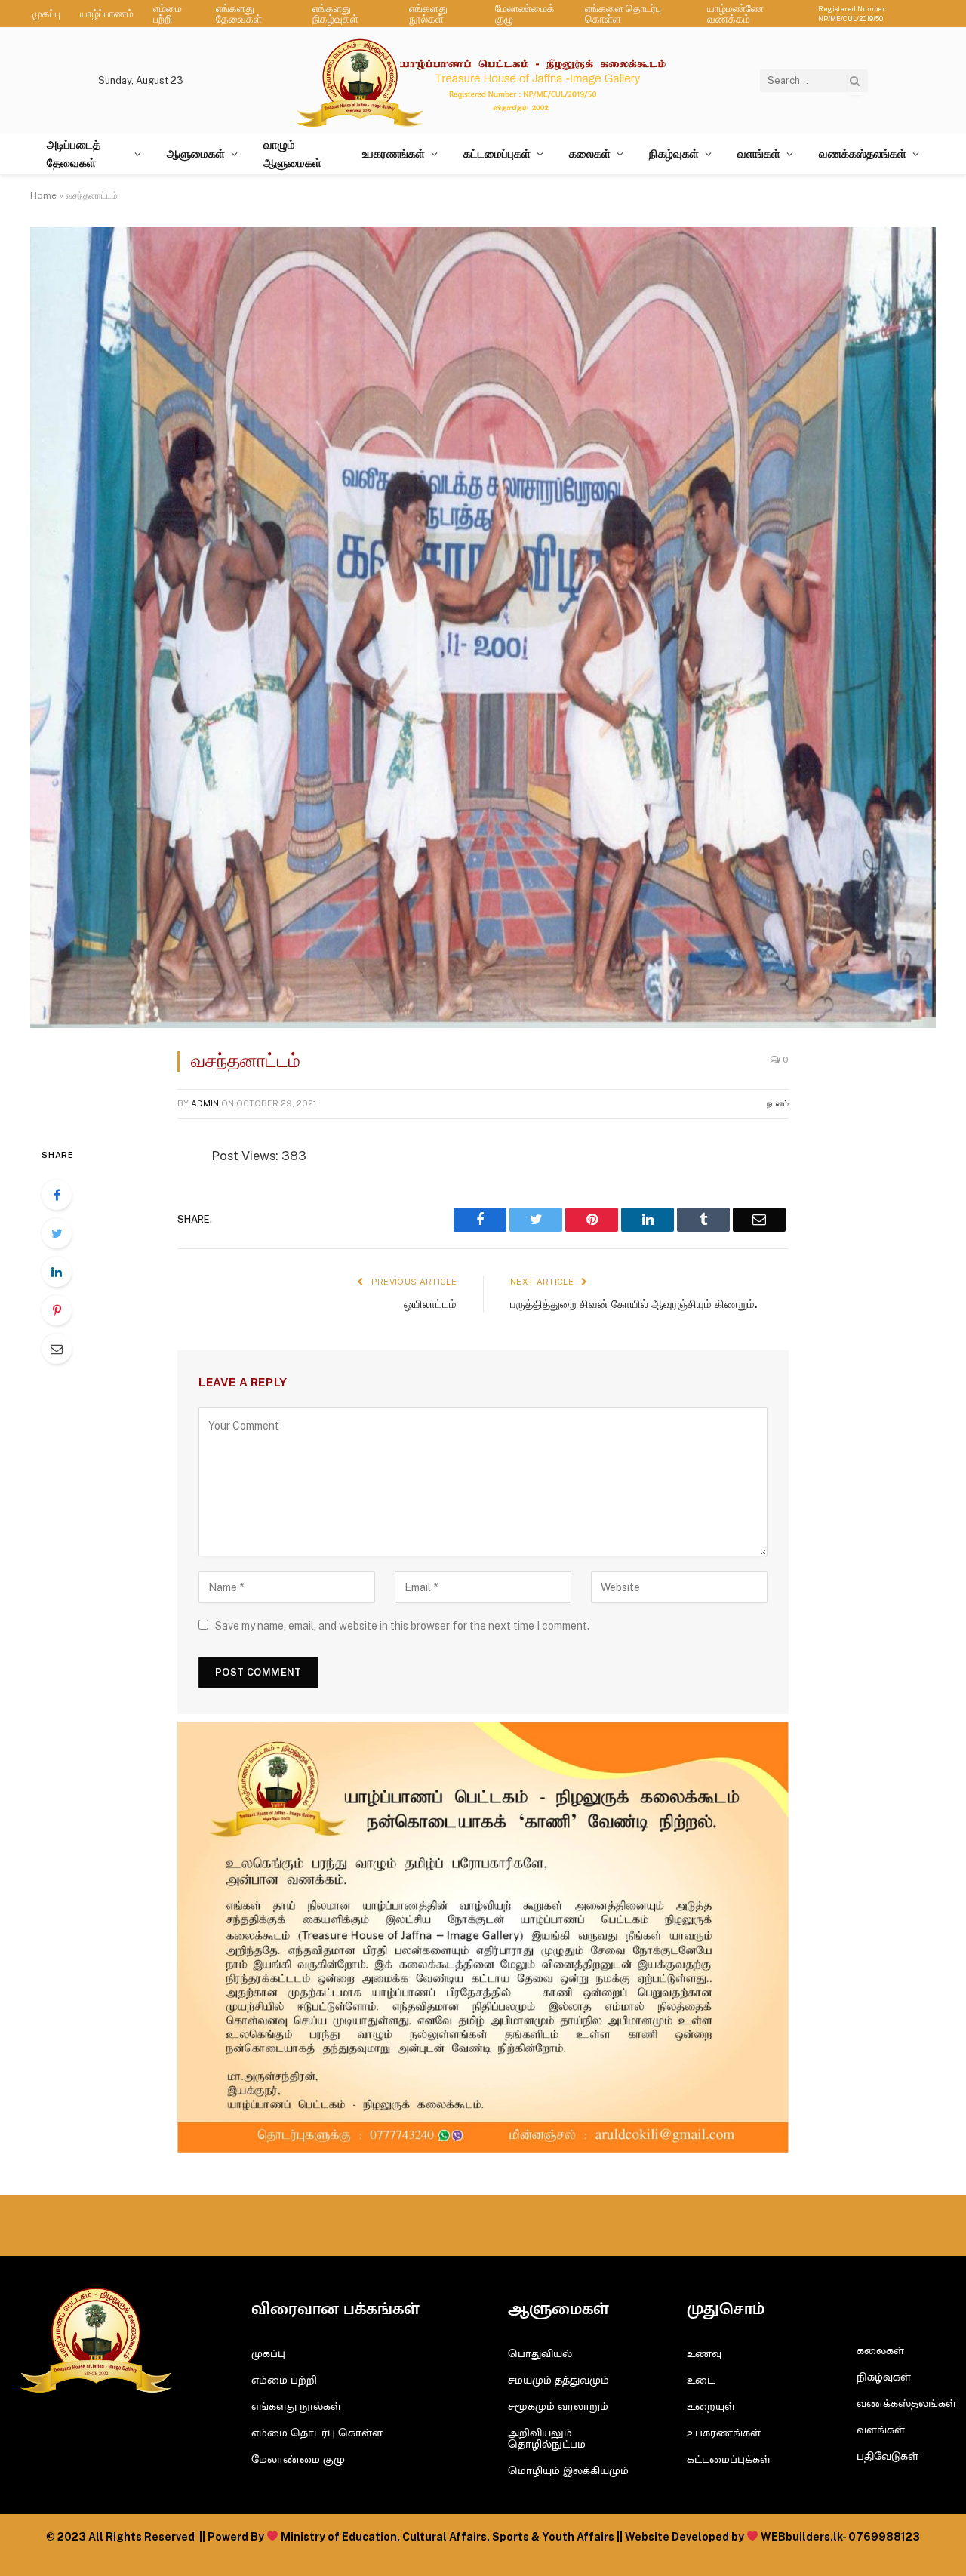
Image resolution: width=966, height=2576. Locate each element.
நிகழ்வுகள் (674, 154)
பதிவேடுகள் (888, 2456)
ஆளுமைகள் (196, 154)
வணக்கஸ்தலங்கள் (863, 154)
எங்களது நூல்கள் (428, 14)
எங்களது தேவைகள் (239, 14)
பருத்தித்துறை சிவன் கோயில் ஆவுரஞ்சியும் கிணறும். (634, 1304)
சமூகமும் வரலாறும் (558, 2407)
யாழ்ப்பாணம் (107, 14)
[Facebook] (57, 1195)
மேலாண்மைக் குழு (525, 14)
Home (43, 195)
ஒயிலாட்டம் (430, 1304)
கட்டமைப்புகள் (497, 154)
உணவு (704, 2354)
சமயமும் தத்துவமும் (558, 2380)
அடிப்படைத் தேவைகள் (74, 154)
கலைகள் (590, 154)
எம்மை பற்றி (168, 14)
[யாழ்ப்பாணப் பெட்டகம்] (483, 80)
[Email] (57, 1349)
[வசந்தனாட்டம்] (483, 1024)
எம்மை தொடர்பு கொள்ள (317, 2433)
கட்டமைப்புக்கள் (729, 2459)
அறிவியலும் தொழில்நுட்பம (547, 2439)
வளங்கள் (759, 154)
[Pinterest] (57, 1310)
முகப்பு (46, 14)
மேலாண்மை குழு (298, 2459)
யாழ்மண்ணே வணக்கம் (735, 14)
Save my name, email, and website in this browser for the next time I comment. (402, 1626)
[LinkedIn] (57, 1272)
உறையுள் (711, 2407)
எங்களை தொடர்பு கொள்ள (623, 14)
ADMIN (205, 1103)
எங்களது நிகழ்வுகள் (335, 14)
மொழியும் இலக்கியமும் (568, 2471)
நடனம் (778, 1103)
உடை (701, 2380)
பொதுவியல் (540, 2354)
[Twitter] (57, 1233)
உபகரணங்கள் (394, 154)
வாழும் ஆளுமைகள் (292, 154)
